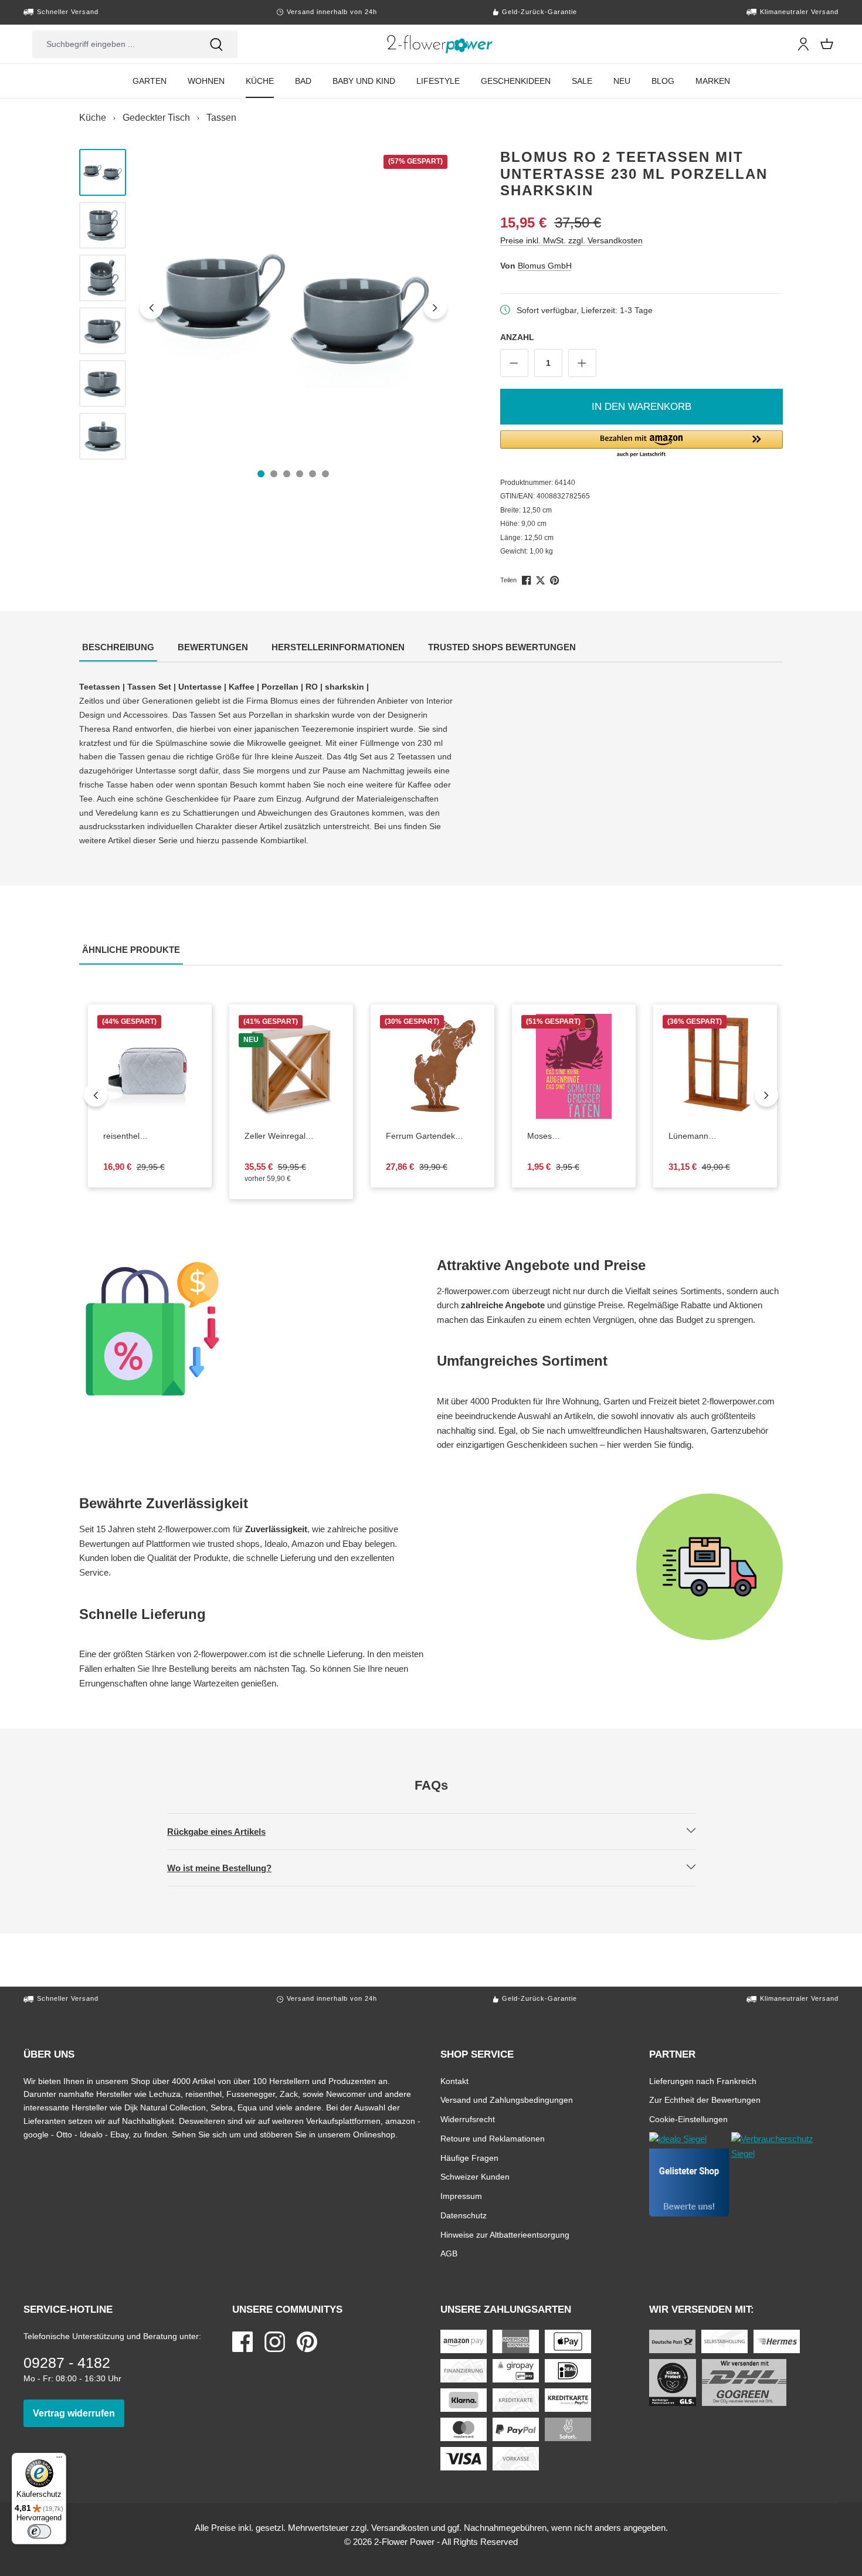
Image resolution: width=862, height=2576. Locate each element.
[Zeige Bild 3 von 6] (287, 474)
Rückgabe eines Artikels (226, 1831)
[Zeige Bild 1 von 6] (261, 474)
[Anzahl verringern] (514, 363)
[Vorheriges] (151, 307)
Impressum (461, 2196)
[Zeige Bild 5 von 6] (313, 474)
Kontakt (454, 2081)
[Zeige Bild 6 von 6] (325, 474)
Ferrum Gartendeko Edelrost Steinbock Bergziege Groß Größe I (426, 1136)
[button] (642, 444)
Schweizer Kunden (475, 2176)
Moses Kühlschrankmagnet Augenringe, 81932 (574, 1136)
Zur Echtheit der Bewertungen (705, 2100)
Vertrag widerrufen (79, 2413)
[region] (266, 307)
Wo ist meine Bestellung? (229, 1868)
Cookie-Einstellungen (688, 2119)
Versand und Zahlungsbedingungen (507, 2100)
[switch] (39, 2531)
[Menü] (59, 2460)
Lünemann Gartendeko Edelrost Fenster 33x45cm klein (707, 1136)
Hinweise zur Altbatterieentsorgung (505, 2234)
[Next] (766, 1095)
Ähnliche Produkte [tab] (133, 949)
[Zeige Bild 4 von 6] (300, 474)
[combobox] (114, 44)
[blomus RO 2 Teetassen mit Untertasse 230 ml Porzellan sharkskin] (293, 307)
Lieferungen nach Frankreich (703, 2081)
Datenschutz (464, 2215)
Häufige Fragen (469, 2158)
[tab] (118, 648)
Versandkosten (400, 2528)
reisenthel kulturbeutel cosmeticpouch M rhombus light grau (150, 1136)
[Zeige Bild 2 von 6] (274, 474)
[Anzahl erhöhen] (582, 363)
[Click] (440, 44)
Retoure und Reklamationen (493, 2138)
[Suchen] (216, 44)
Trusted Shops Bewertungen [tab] (503, 647)
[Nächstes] (435, 307)
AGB (449, 2253)
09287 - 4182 (67, 2363)
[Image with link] (252, 1329)
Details (159, 1110)
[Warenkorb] (827, 44)
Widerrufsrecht (468, 2119)
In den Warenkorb (642, 407)
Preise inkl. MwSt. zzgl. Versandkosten (571, 240)
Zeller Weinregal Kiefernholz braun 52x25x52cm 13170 (291, 1136)
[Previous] (96, 1095)
